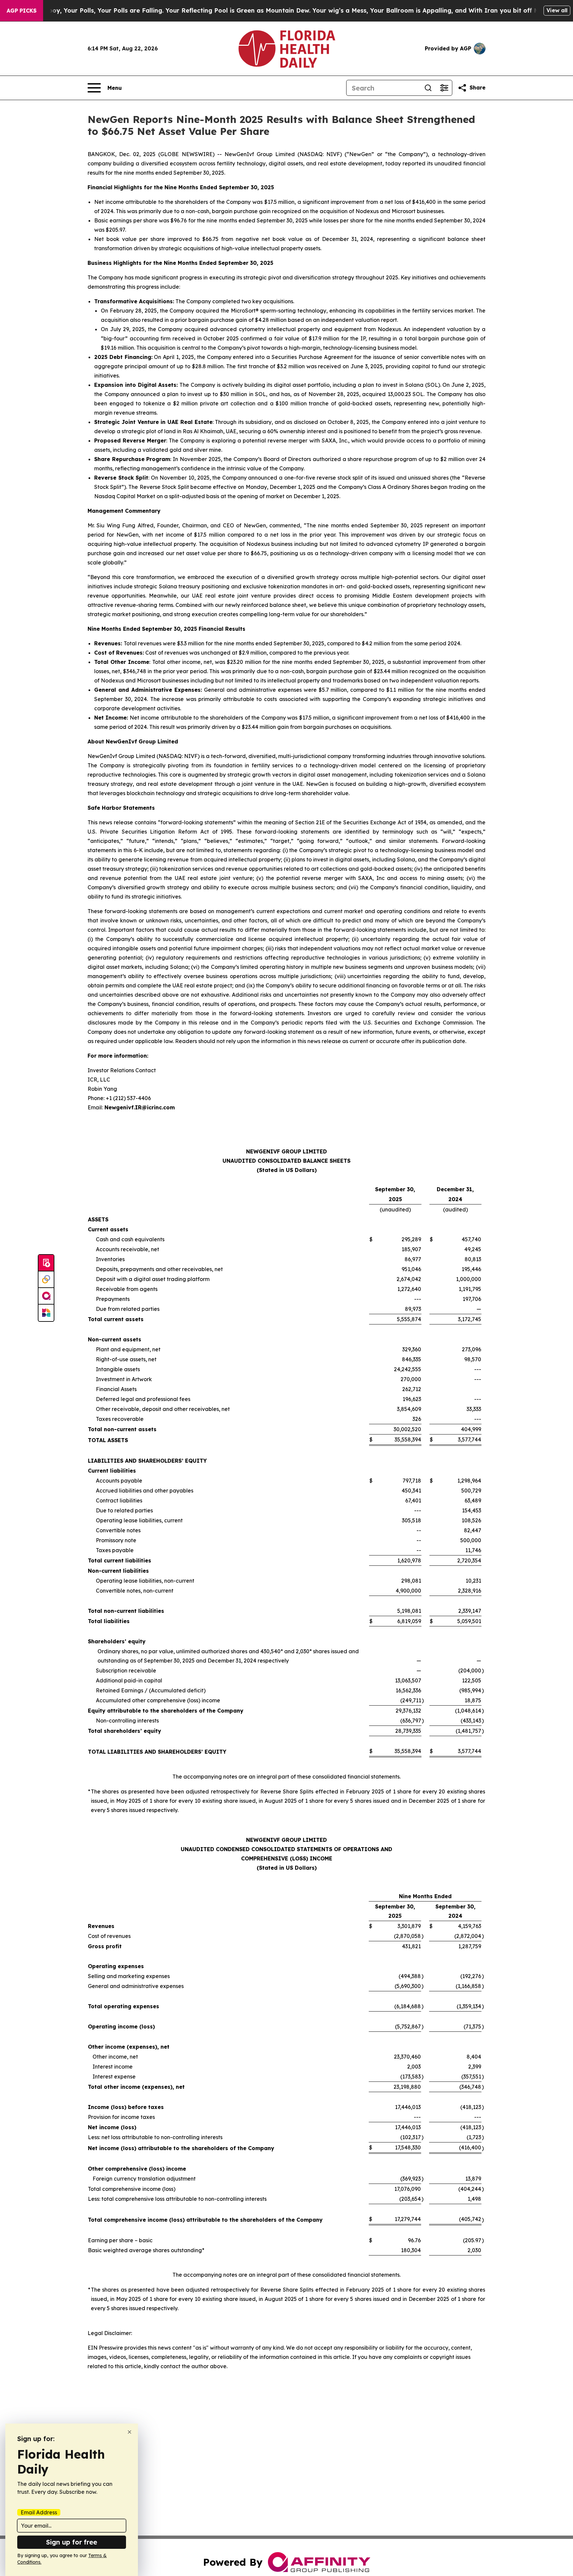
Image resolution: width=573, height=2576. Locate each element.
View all (557, 10)
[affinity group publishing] (46, 1296)
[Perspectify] (46, 1280)
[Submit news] (46, 1263)
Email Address (39, 2512)
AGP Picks (22, 11)
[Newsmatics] (46, 1313)
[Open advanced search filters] (444, 88)
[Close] (129, 2432)
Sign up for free (72, 2542)
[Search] (428, 88)
